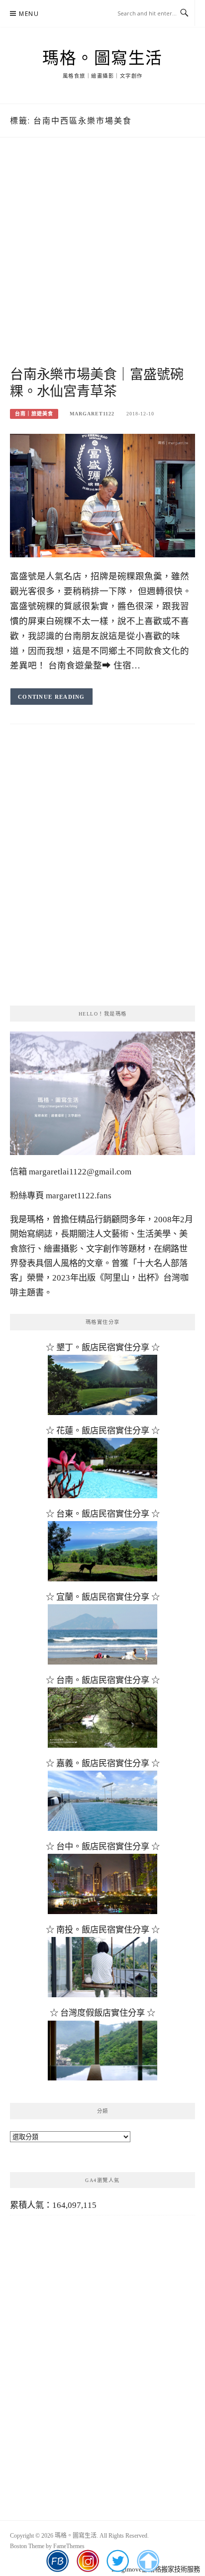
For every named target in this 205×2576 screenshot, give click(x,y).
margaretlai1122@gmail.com (80, 1172)
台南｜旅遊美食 (34, 414)
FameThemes (69, 2546)
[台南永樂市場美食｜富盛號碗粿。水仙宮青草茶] (102, 495)
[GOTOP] (148, 2561)
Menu (29, 14)
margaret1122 (92, 414)
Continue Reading (51, 697)
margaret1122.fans (78, 1196)
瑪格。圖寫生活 (102, 58)
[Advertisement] (102, 263)
